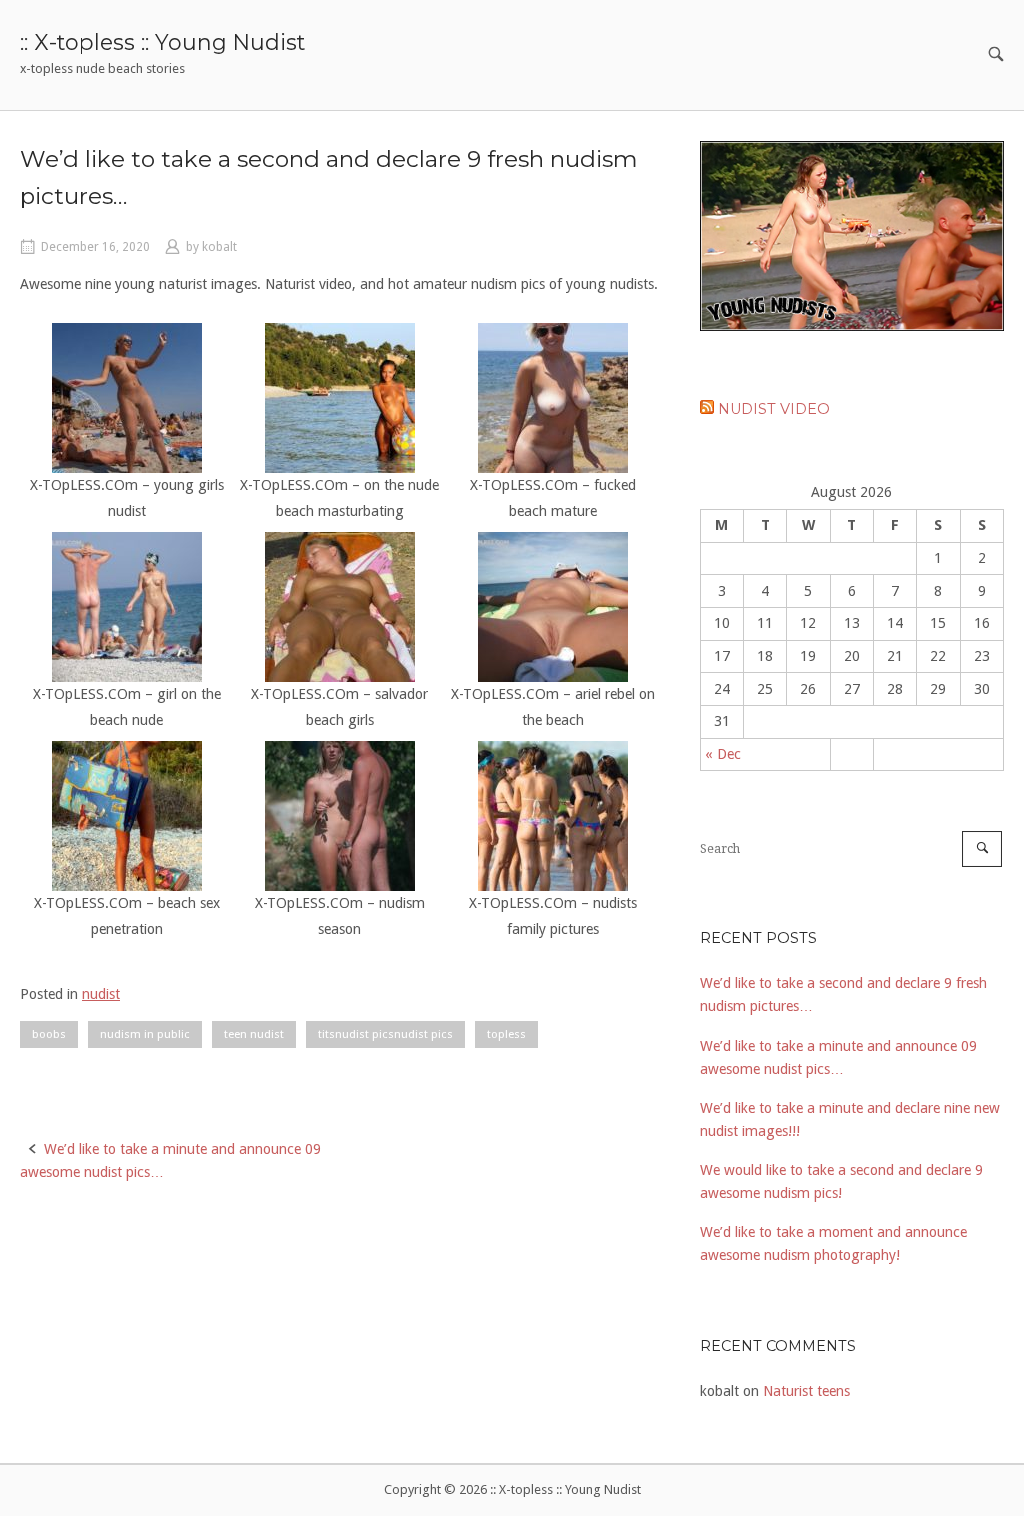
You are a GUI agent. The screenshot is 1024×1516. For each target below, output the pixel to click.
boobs (49, 1034)
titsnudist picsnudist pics (385, 1034)
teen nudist (254, 1034)
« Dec (723, 754)
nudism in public (145, 1034)
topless (506, 1034)
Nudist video (774, 409)
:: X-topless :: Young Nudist (162, 42)
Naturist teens (806, 1391)
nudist (101, 994)
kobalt (219, 247)
